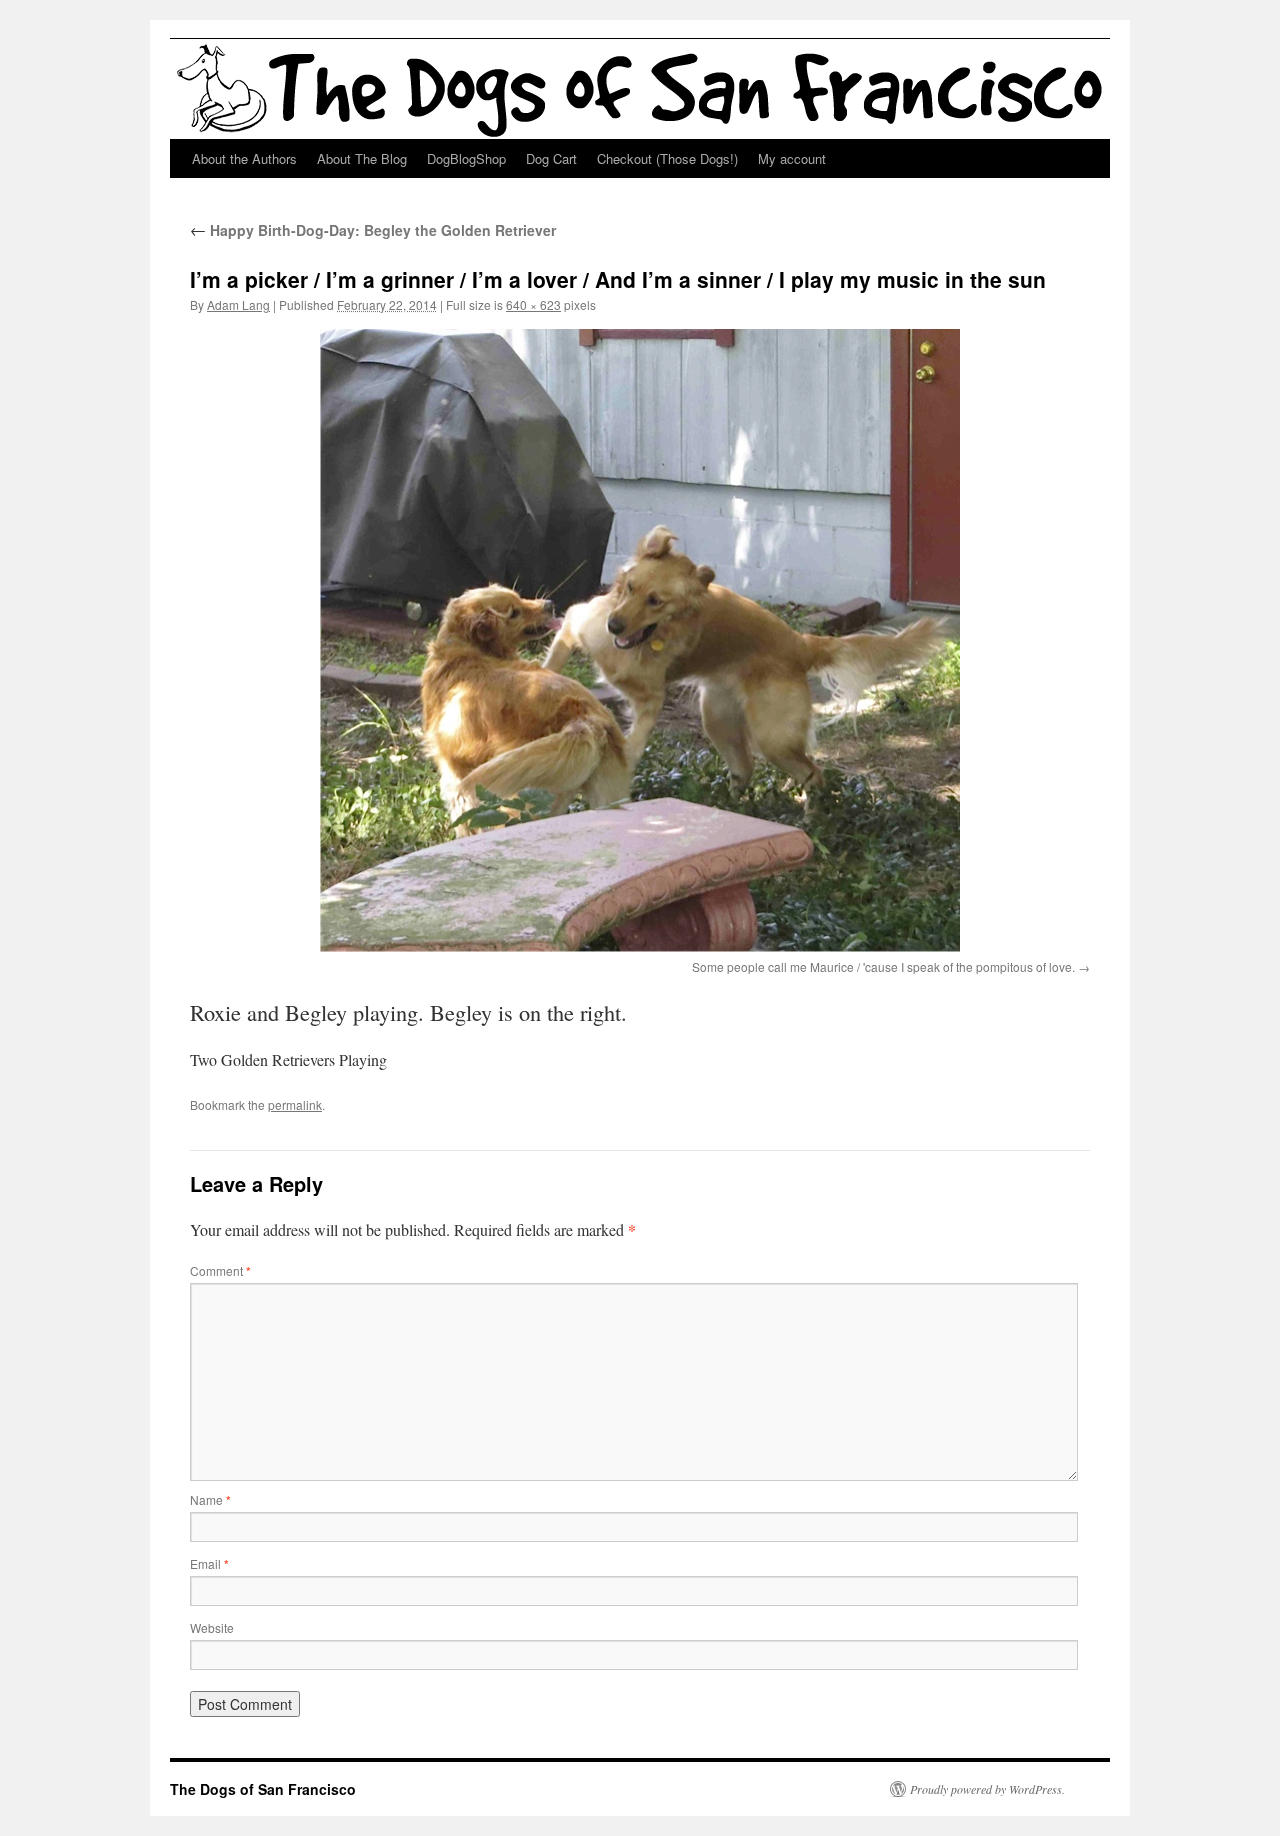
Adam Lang (238, 304)
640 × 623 (533, 304)
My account (792, 158)
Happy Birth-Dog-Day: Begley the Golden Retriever (373, 230)
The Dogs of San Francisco (263, 1789)
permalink (295, 1104)
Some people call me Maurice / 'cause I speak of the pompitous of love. (883, 966)
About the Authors (244, 158)
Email (209, 1563)
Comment (220, 1270)
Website (212, 1627)
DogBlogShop (466, 158)
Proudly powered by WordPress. (987, 1789)
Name (210, 1499)
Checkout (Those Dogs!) (667, 158)
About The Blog (362, 158)
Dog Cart (551, 158)
